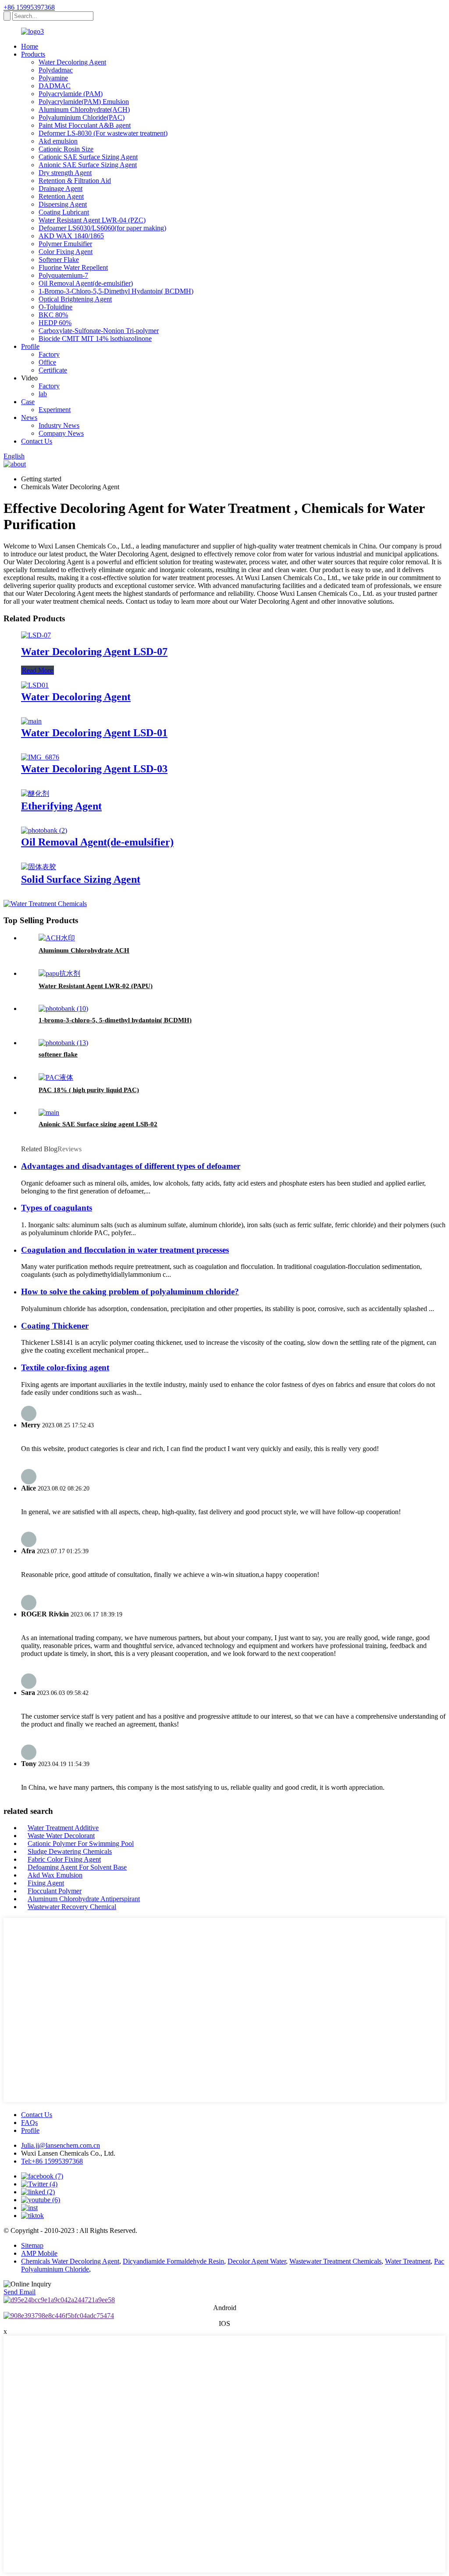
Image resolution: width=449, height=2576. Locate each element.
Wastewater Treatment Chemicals (335, 2261)
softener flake (58, 1054)
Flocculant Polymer (55, 1891)
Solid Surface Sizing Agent (81, 879)
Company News (61, 433)
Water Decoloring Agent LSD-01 (94, 733)
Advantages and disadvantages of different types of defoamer (131, 1166)
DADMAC (55, 86)
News (29, 417)
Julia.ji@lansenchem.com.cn (61, 2145)
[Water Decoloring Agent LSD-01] (31, 721)
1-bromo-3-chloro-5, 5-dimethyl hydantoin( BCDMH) (115, 1020)
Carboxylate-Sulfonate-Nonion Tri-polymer (99, 331)
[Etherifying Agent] (35, 794)
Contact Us (37, 441)
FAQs (29, 2123)
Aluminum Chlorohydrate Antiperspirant (84, 1899)
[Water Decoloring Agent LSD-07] (36, 635)
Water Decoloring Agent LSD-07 (94, 652)
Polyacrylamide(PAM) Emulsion (84, 102)
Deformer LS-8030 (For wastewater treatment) (103, 133)
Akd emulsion (58, 141)
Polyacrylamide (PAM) (71, 94)
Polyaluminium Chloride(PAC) (82, 117)
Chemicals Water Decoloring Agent (70, 2261)
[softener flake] (63, 1043)
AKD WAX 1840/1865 (71, 236)
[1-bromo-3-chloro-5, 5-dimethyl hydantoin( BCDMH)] (63, 1009)
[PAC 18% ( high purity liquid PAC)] (56, 1077)
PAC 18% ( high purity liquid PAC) (89, 1090)
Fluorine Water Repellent (73, 267)
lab (43, 394)
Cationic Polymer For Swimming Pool (81, 1843)
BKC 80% (53, 315)
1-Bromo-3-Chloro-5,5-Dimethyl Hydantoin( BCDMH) (116, 291)
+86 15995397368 (29, 7)
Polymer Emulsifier (65, 244)
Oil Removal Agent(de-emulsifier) (86, 283)
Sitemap (32, 2245)
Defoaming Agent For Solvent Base (77, 1867)
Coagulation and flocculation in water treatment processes (125, 1250)
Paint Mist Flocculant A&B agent (85, 125)
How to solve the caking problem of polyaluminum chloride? (130, 1292)
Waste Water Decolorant (61, 1836)
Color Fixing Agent (66, 252)
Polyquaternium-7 (63, 275)
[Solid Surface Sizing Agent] (39, 867)
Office (47, 362)
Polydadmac (56, 70)
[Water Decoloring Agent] (35, 685)
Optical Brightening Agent (75, 299)
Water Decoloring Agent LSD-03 (94, 769)
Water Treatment (408, 2261)
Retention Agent (61, 196)
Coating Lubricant (64, 212)
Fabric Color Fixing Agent (64, 1859)
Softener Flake (59, 260)
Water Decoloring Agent (72, 62)
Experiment (55, 410)
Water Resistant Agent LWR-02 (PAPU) (96, 986)
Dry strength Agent (65, 173)
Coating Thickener (55, 1326)
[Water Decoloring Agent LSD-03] (40, 757)
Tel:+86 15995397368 (52, 2161)
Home (30, 46)
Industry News (59, 425)
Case (28, 402)
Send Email (20, 2292)
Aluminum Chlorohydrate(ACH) (84, 109)
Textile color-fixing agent (65, 1367)
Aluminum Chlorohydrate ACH (84, 950)
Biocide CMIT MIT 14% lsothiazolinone (95, 339)
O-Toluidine (55, 307)
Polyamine (53, 78)
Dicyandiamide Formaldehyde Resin (173, 2261)
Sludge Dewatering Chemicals (70, 1851)
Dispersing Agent (63, 204)
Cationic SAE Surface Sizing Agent (88, 157)
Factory (49, 354)
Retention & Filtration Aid (75, 181)
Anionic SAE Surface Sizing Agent (88, 165)
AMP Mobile (39, 2253)
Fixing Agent (46, 1883)
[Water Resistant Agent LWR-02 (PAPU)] (59, 973)
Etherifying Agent (61, 806)
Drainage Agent (61, 188)
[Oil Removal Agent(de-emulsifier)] (44, 830)
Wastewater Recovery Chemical (72, 1907)
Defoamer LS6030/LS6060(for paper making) (102, 228)
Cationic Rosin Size (66, 149)
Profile (30, 346)
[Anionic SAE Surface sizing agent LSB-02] (49, 1112)
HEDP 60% (55, 323)
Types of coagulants (57, 1208)
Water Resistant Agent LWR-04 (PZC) (92, 220)
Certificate (53, 370)
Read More (37, 670)
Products (33, 54)
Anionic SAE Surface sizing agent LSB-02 (98, 1124)
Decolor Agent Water (257, 2261)
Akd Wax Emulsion (55, 1875)
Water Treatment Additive (63, 1828)
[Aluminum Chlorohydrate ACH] (57, 938)
